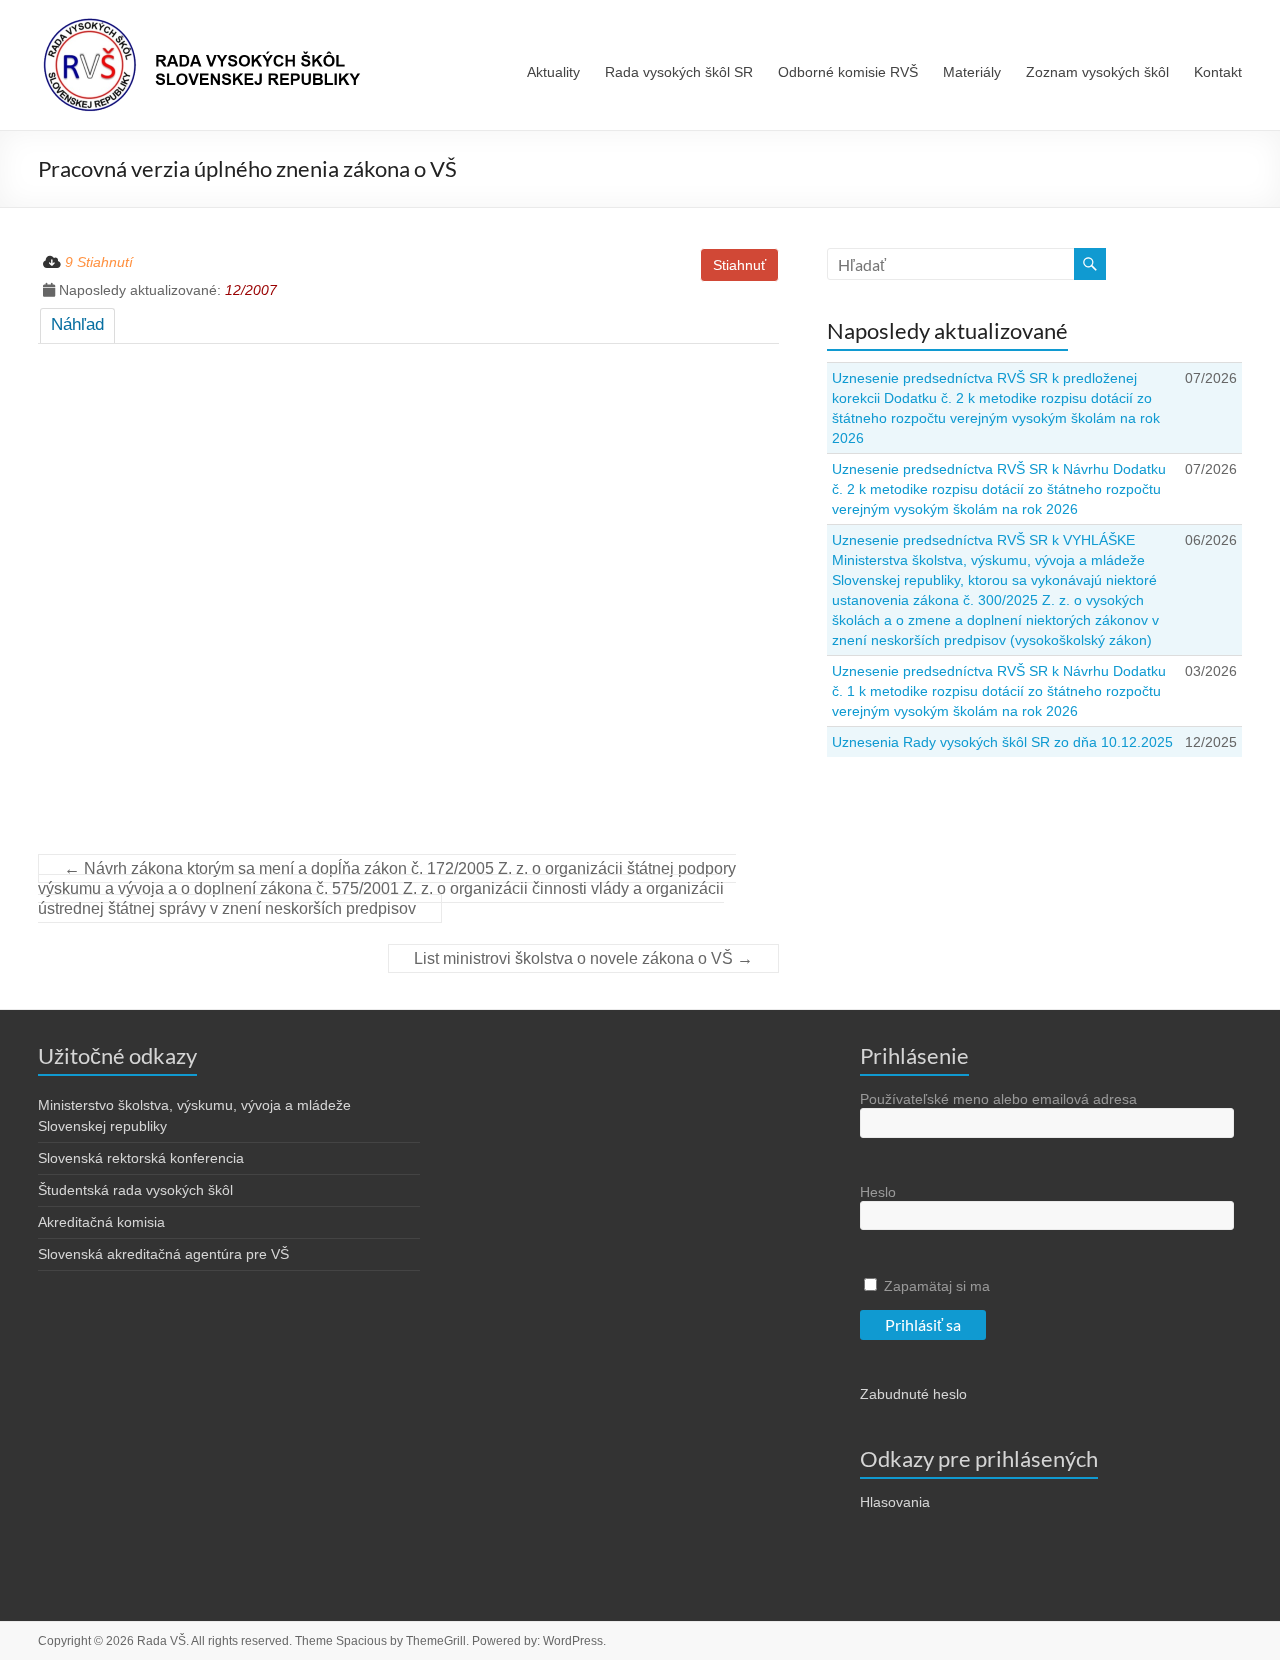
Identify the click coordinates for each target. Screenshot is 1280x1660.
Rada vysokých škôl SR (679, 72)
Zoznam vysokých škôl (1097, 72)
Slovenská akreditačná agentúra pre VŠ (163, 1254)
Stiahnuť (739, 265)
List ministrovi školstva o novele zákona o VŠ (583, 958)
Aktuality (553, 72)
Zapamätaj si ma (935, 1286)
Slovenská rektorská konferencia (141, 1158)
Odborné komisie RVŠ (848, 72)
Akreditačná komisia (101, 1222)
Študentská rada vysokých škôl (135, 1190)
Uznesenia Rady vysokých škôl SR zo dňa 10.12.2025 (1002, 742)
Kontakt (1218, 72)
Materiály (972, 72)
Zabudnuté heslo (913, 1394)
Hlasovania (895, 1502)
